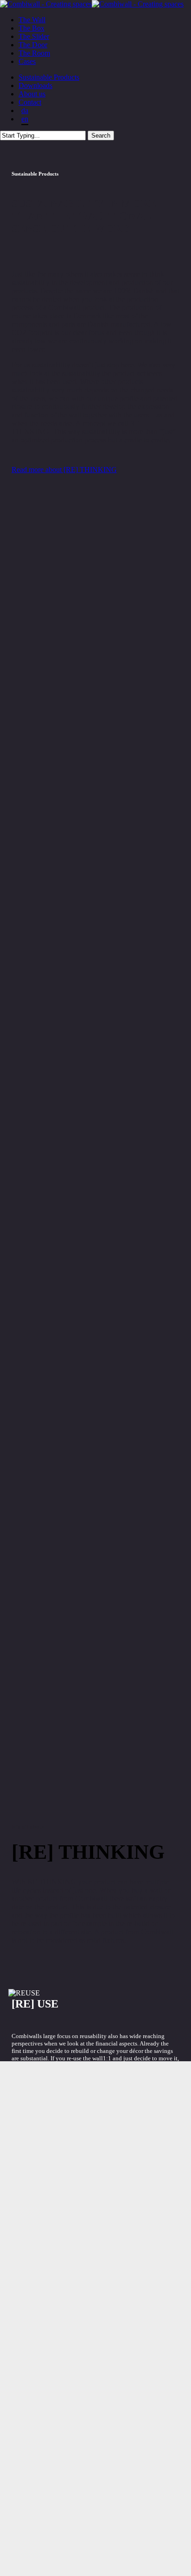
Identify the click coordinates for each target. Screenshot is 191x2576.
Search (101, 136)
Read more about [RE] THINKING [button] (64, 470)
